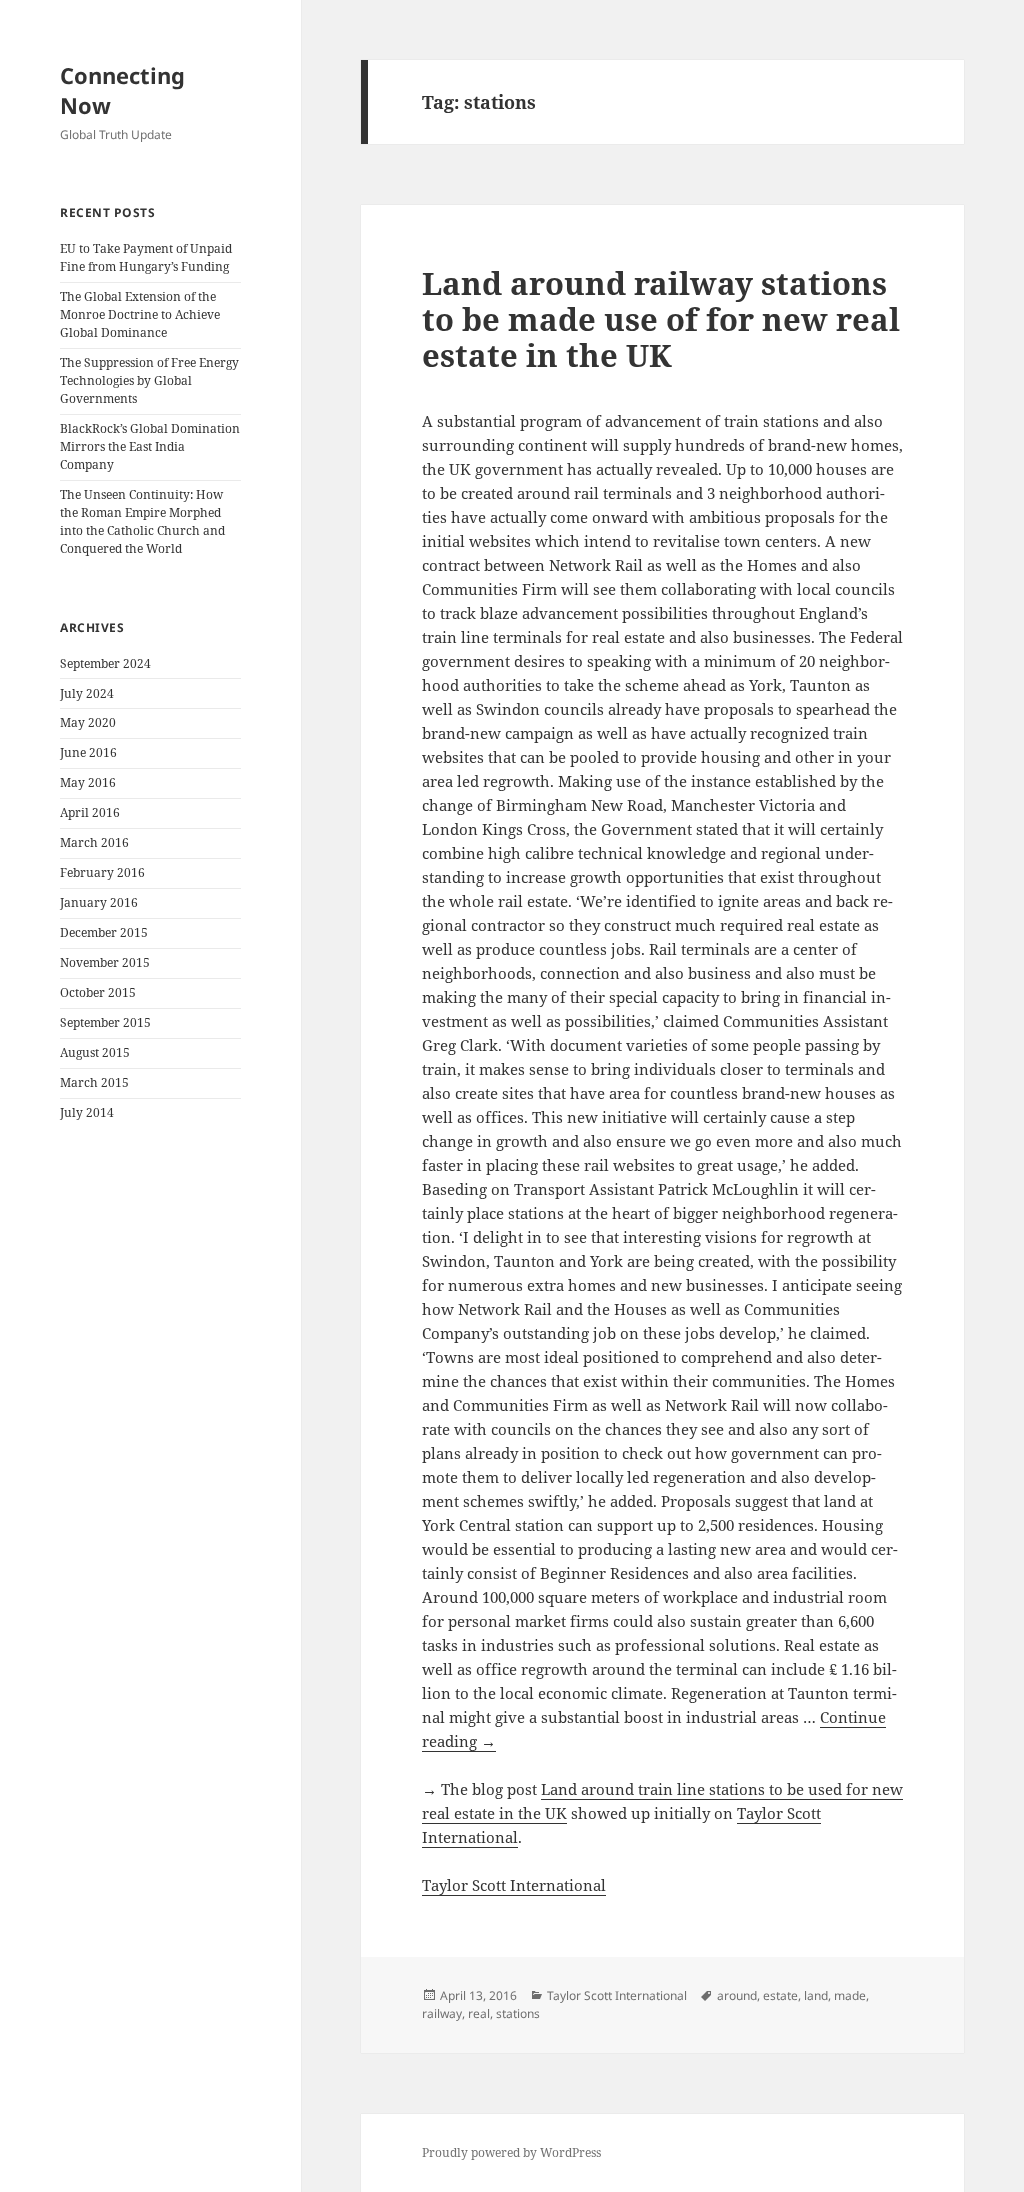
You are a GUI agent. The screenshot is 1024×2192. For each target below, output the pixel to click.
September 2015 (105, 1022)
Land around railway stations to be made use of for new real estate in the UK (661, 319)
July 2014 (87, 1112)
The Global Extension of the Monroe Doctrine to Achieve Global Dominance (140, 314)
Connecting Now (122, 90)
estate (780, 1995)
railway (442, 2013)
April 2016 (90, 812)
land (816, 1995)
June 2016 (88, 752)
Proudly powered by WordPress (511, 2152)
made (850, 1995)
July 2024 (87, 693)
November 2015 (105, 962)
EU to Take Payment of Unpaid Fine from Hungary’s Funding (146, 257)
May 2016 (88, 782)
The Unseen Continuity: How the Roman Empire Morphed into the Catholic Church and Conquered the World (142, 521)
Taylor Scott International (514, 1885)
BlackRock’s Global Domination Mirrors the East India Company (150, 446)
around (737, 1995)
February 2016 (102, 872)
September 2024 (105, 663)
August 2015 (95, 1052)
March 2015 (94, 1082)
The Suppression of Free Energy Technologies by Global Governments (149, 380)
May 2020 (88, 722)
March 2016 (94, 842)
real (479, 2013)
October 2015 (98, 992)
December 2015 (104, 932)
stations (518, 2013)
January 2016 (99, 902)
